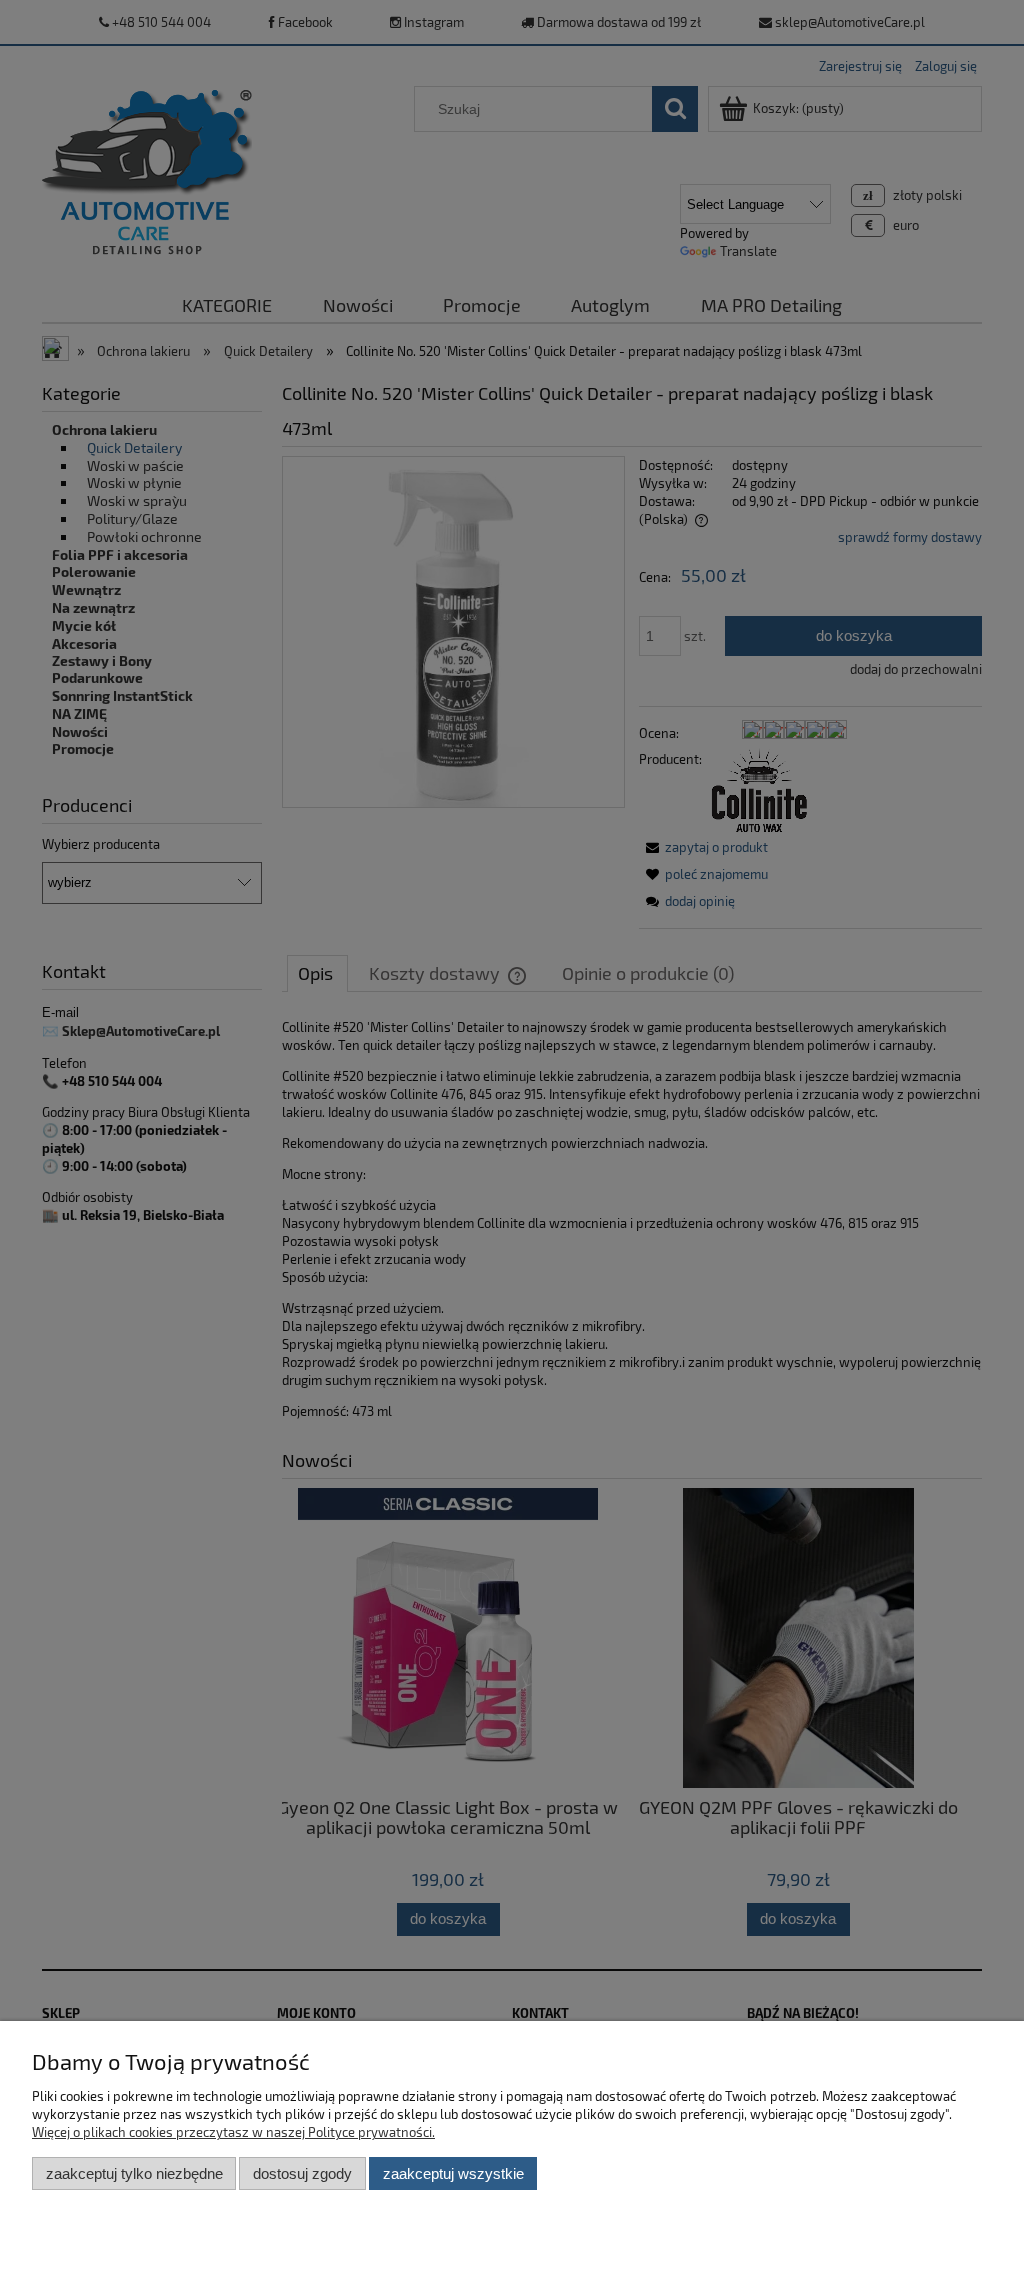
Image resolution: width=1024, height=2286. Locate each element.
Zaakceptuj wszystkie (453, 2173)
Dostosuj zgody (302, 2173)
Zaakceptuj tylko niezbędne (134, 2173)
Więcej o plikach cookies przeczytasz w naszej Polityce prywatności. (233, 2132)
